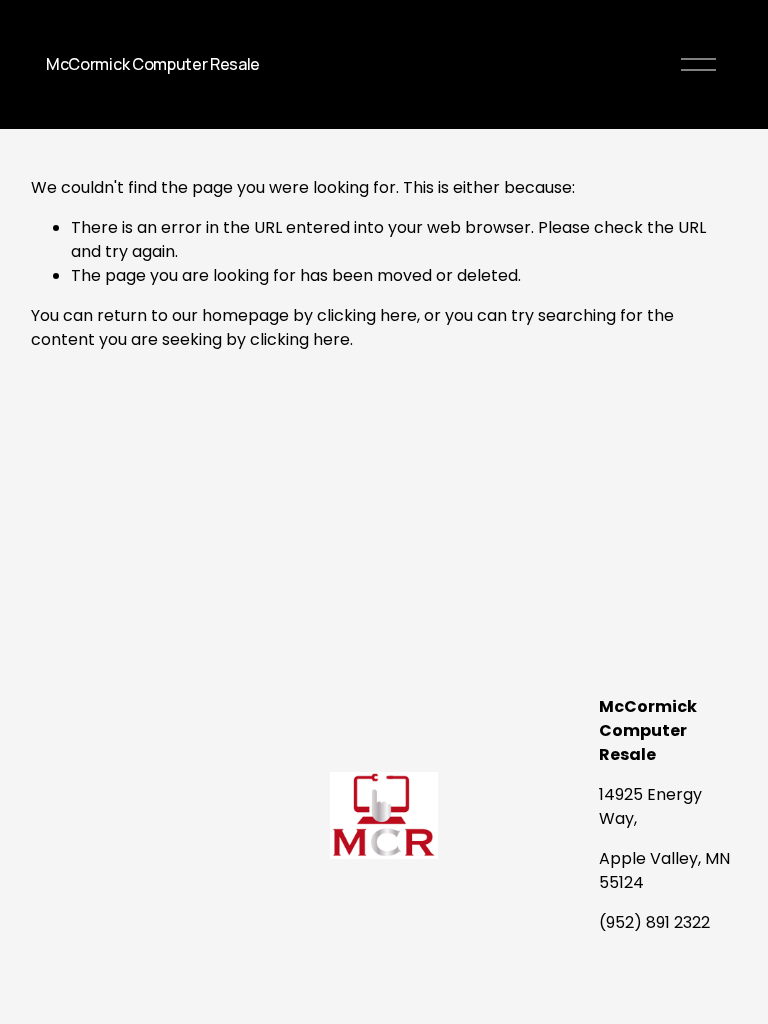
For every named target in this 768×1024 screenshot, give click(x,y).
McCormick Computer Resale (153, 64)
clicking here (367, 315)
